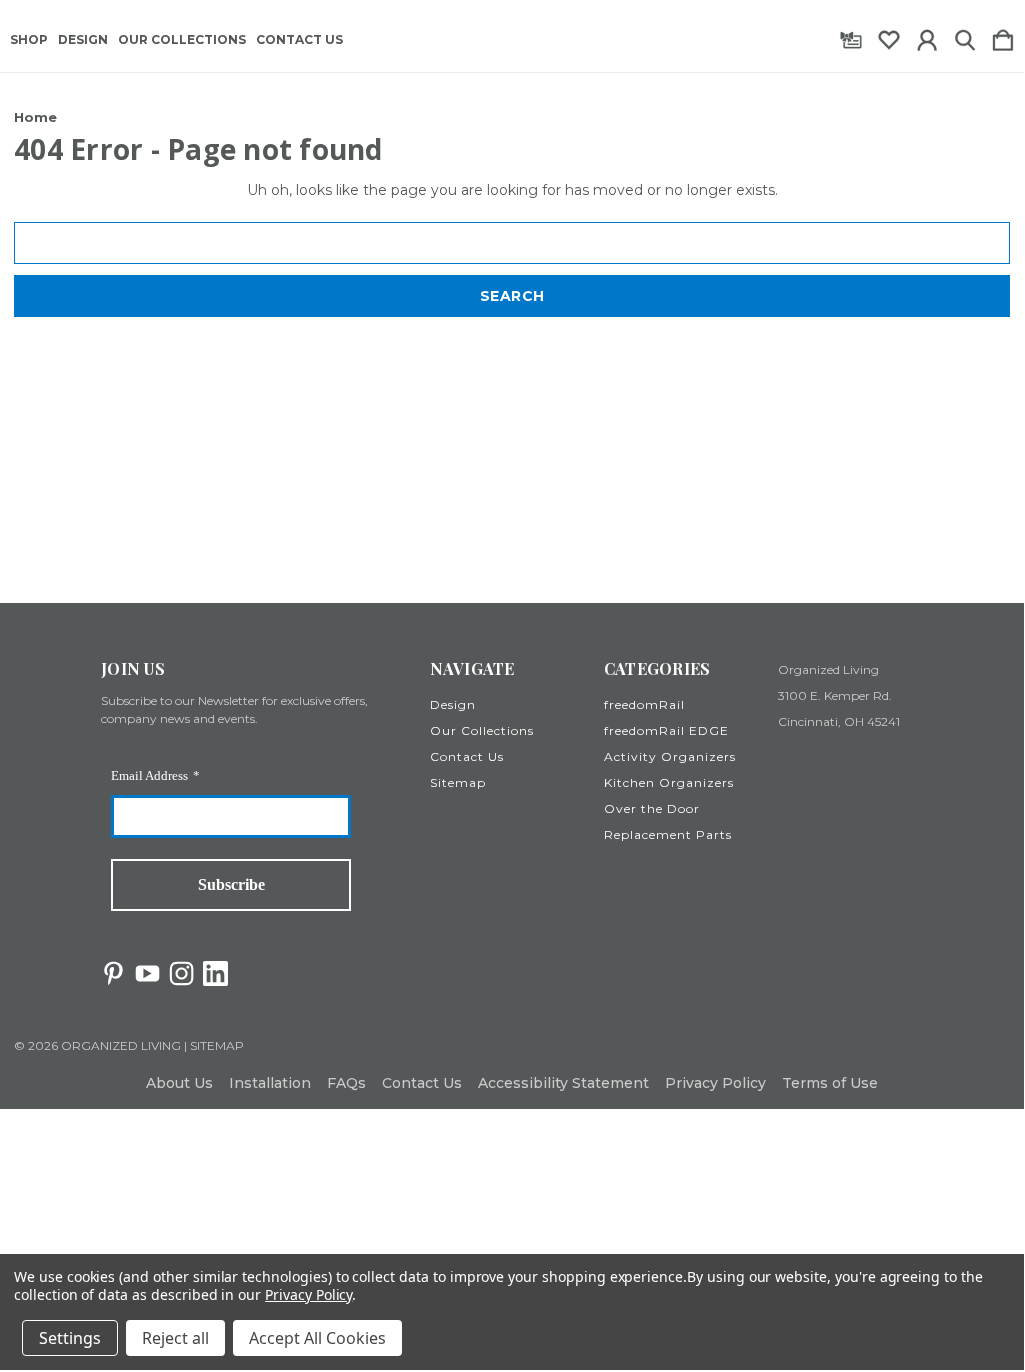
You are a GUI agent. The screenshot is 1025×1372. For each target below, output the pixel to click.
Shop (29, 40)
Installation (270, 1083)
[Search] (965, 36)
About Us (179, 1083)
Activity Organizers (670, 756)
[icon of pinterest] (113, 973)
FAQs (346, 1083)
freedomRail (644, 704)
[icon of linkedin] (215, 973)
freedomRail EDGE (666, 730)
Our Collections (182, 40)
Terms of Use (830, 1083)
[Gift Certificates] (851, 36)
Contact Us (299, 40)
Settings (70, 1338)
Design (83, 40)
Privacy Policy (715, 1083)
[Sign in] (927, 36)
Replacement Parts (668, 834)
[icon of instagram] (181, 973)
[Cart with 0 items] (1003, 36)
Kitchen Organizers (669, 782)
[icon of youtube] (147, 973)
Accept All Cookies (317, 1338)
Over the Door (652, 808)
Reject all (175, 1338)
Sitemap (458, 782)
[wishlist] (889, 36)
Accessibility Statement (563, 1083)
